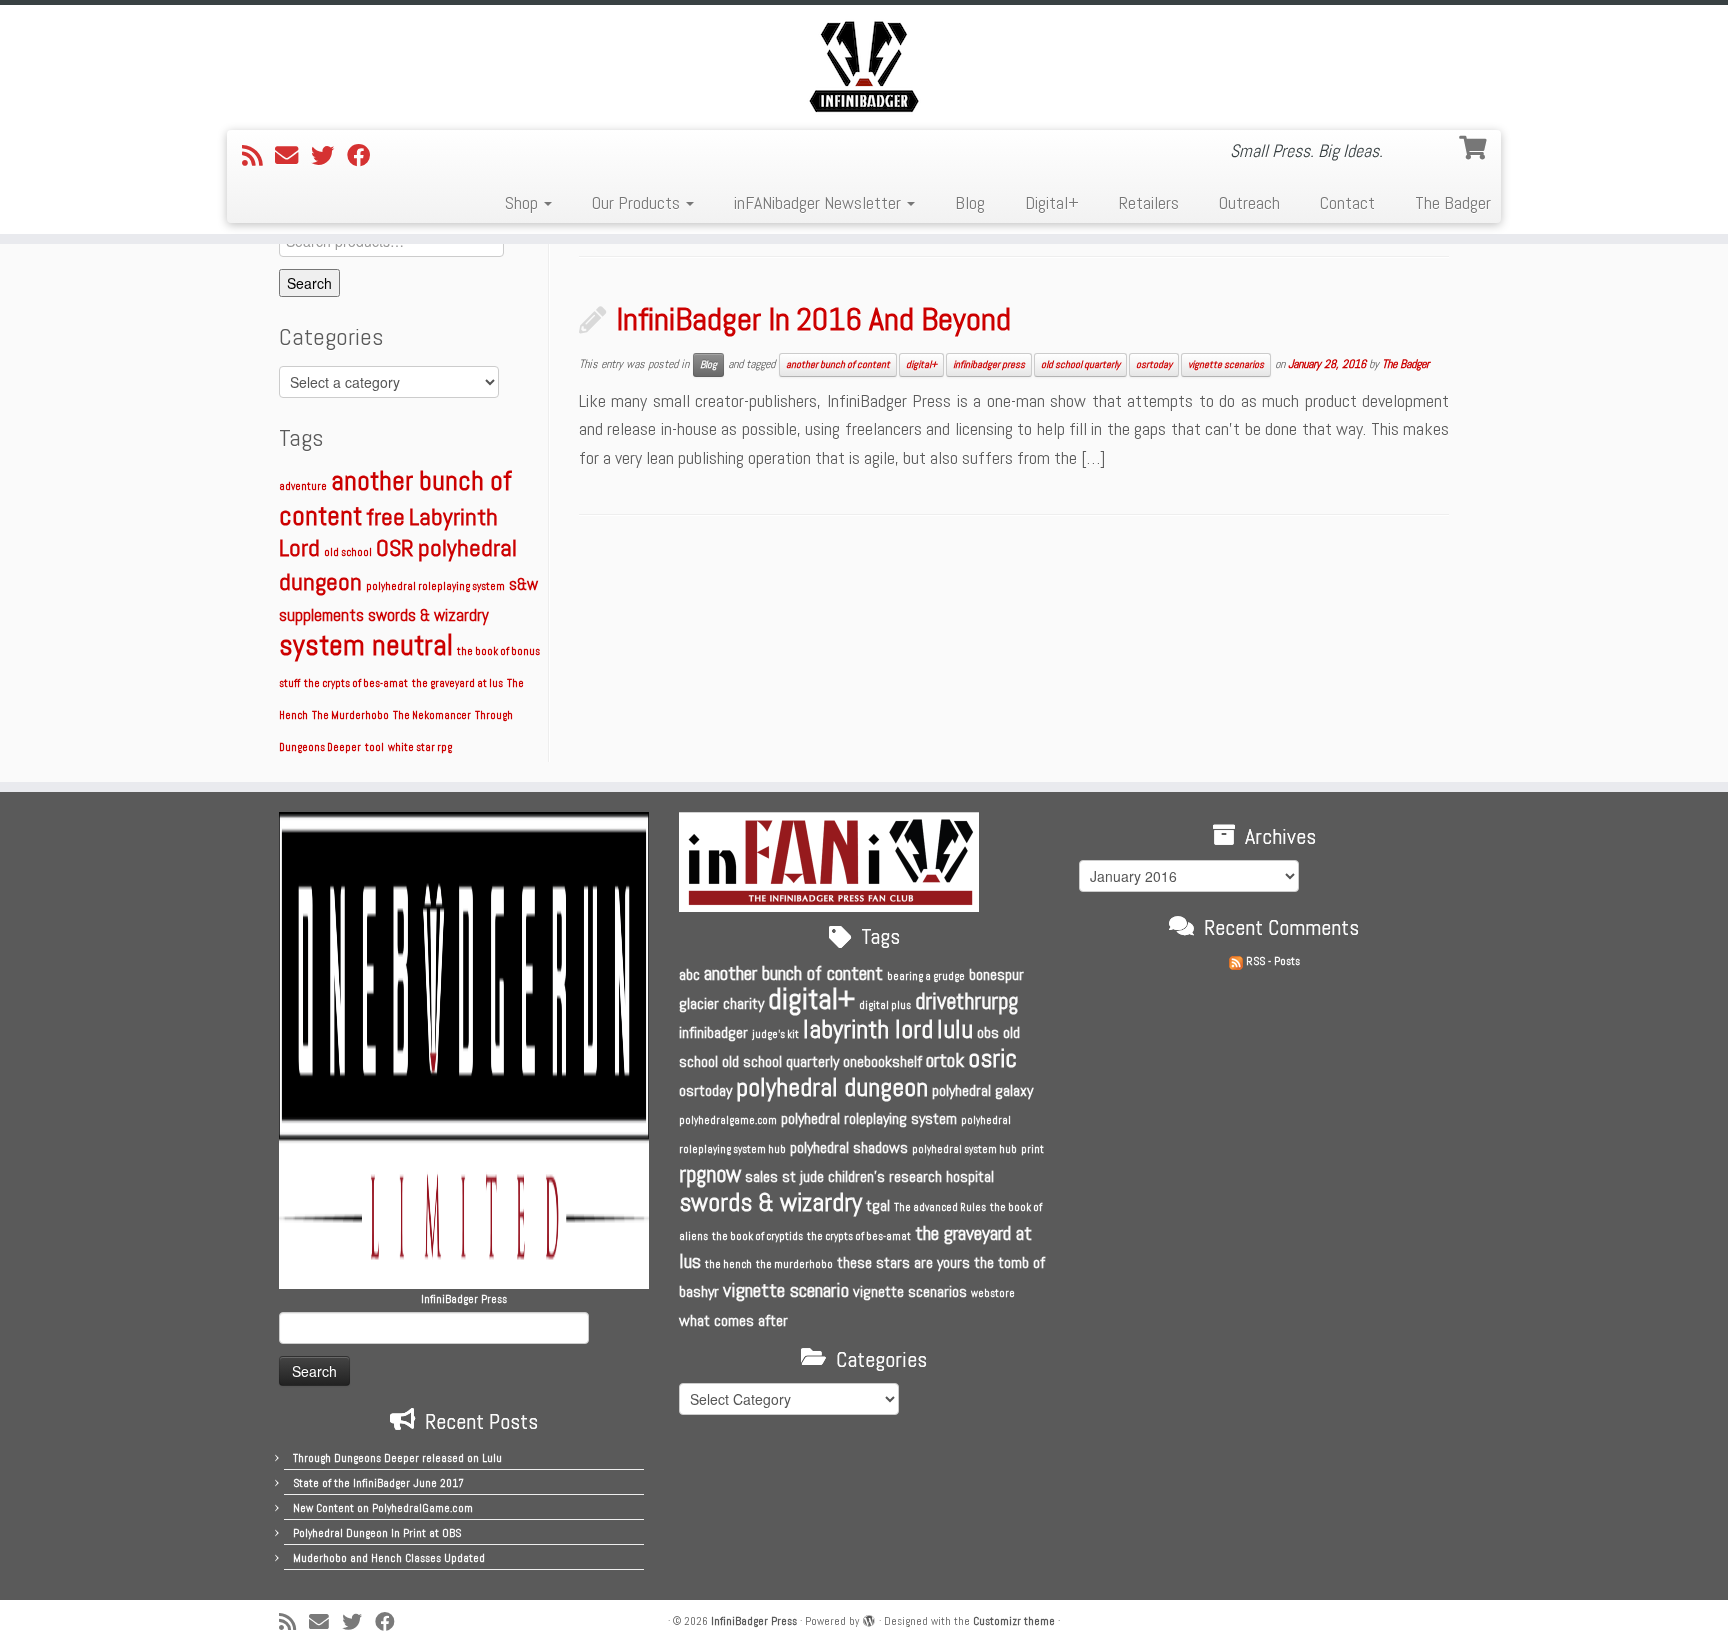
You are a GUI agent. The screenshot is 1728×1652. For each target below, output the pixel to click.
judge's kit (775, 1034)
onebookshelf (882, 1061)
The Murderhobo (350, 715)
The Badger (1453, 202)
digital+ (921, 364)
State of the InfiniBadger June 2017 (378, 1483)
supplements (321, 615)
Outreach (1249, 202)
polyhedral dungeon (832, 1087)
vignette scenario (786, 1290)
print (1032, 1149)
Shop (523, 202)
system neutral (366, 645)
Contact (1347, 202)
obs (988, 1032)
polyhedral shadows (849, 1147)
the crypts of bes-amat (356, 683)
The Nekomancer (432, 715)
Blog (970, 202)
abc (689, 974)
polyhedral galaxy (982, 1090)
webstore (993, 1293)
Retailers (1149, 202)
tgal (878, 1205)
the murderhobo (794, 1264)
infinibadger (713, 1032)
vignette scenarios (1226, 364)
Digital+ (1052, 202)
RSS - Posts (1271, 961)
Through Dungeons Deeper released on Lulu (397, 1458)
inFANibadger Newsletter (819, 202)
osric (992, 1058)
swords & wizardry (428, 615)
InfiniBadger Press (754, 1621)
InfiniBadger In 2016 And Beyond (813, 319)
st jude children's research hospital (888, 1176)
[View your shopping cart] (1475, 145)
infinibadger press (989, 364)
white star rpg (420, 747)
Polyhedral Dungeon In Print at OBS (377, 1533)
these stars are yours (903, 1262)
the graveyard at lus (457, 683)
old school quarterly (1080, 364)
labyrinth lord (868, 1029)
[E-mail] (293, 156)
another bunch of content (838, 364)
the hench (728, 1264)
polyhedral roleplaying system (435, 586)
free (385, 516)
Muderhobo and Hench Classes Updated (389, 1558)
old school (348, 552)
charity (743, 1003)
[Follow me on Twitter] (329, 156)
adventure (303, 486)
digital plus (885, 1005)
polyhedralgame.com (728, 1120)
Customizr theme (1014, 1621)
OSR (395, 547)
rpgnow (710, 1174)
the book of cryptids (757, 1236)
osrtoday (1154, 364)
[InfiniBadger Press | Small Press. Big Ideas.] (864, 65)
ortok (945, 1060)
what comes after (733, 1320)
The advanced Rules (940, 1207)
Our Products (638, 202)
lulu (955, 1029)
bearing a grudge (926, 976)
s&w (523, 584)
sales (761, 1176)
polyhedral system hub (964, 1149)
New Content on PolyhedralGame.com (383, 1508)
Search (309, 283)
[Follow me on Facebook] (365, 156)
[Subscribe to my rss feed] (258, 156)
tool (374, 747)
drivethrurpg (966, 1001)
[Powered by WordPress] (869, 1618)
